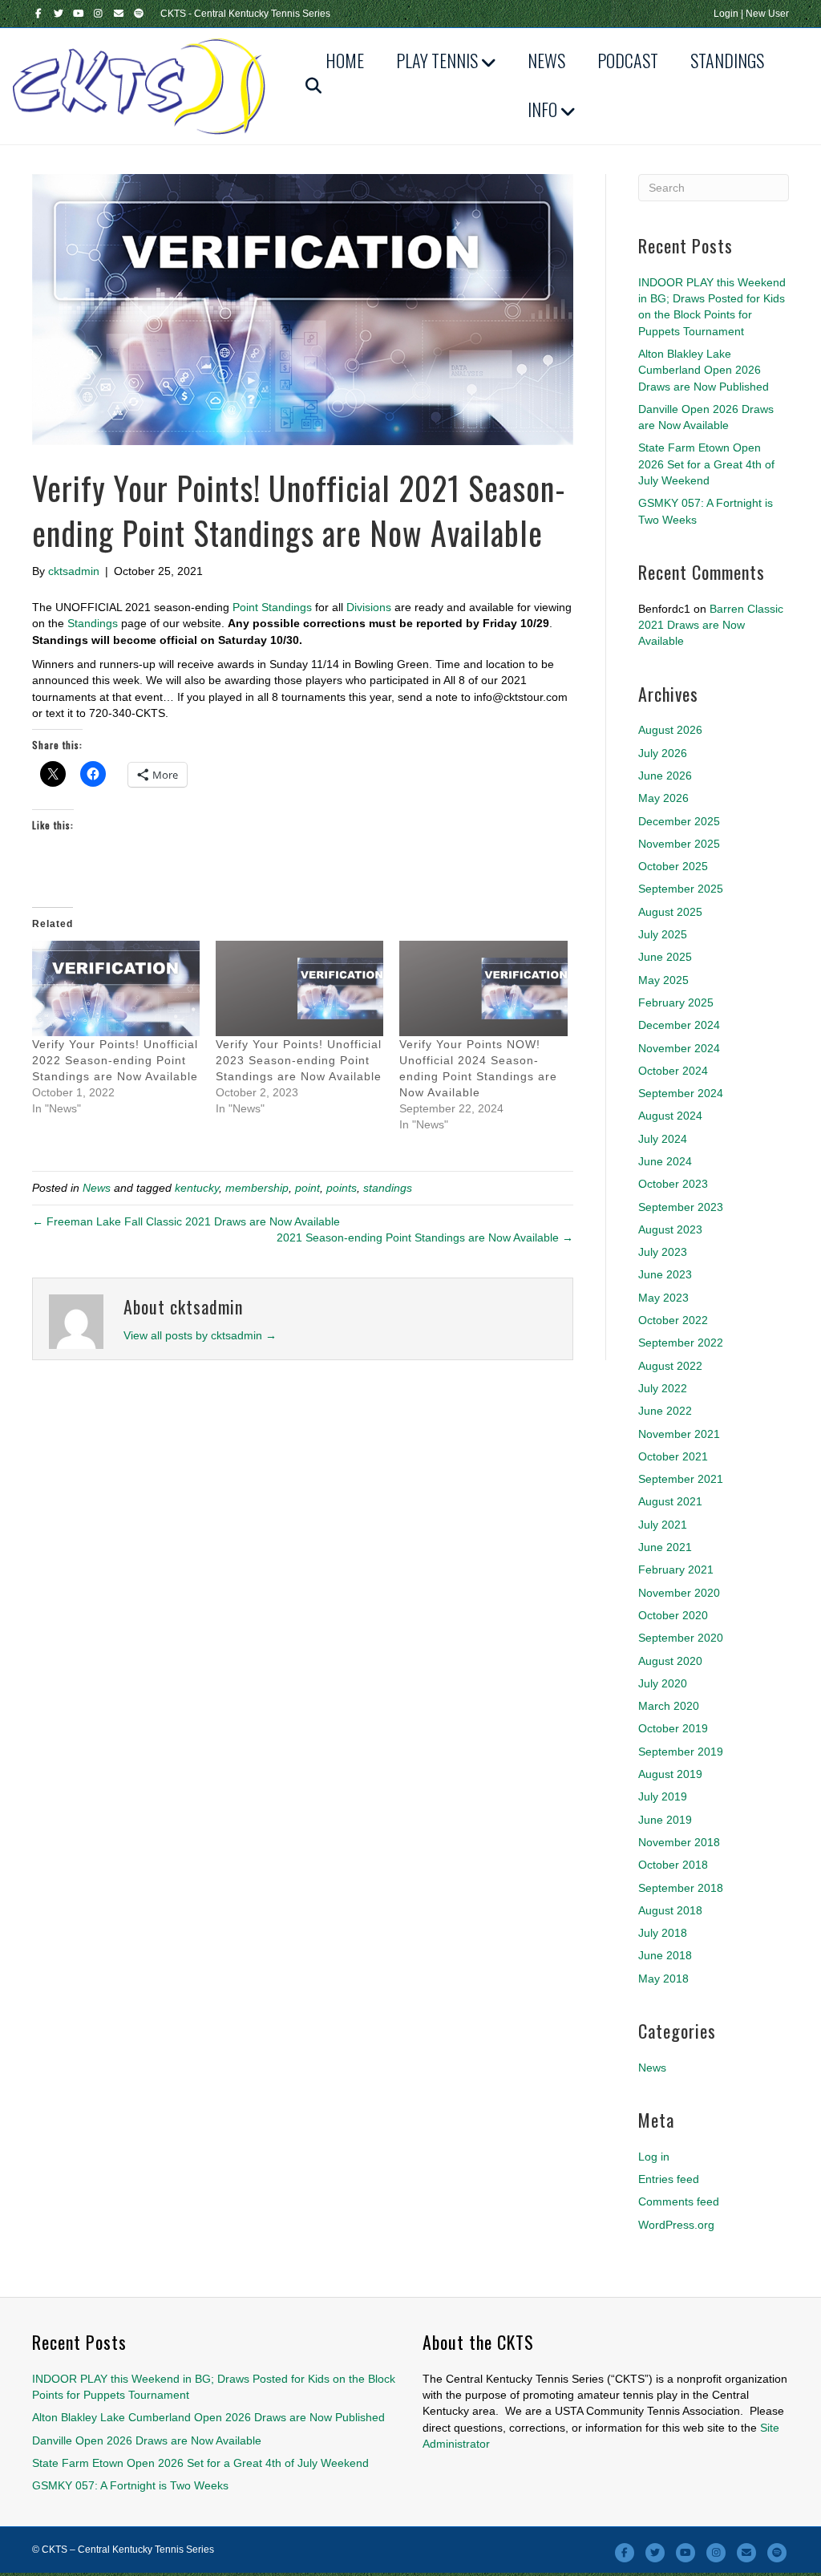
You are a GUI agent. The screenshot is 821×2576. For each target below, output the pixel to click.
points (342, 1188)
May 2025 (663, 980)
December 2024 (679, 1025)
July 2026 (663, 753)
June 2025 (665, 957)
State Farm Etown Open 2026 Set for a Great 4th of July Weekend (706, 464)
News (546, 60)
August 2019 (670, 1774)
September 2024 (681, 1093)
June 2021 (665, 1547)
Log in (654, 2157)
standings (388, 1188)
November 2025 (679, 844)
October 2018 (673, 1865)
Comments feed (679, 2201)
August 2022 (670, 1366)
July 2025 (663, 934)
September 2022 (681, 1343)
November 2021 (679, 1434)
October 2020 (673, 1615)
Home (345, 60)
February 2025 (676, 1002)
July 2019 (663, 1796)
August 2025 (670, 912)
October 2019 (673, 1728)
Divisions (369, 607)
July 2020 (663, 1683)
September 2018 (681, 1888)
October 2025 (673, 866)
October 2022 (673, 1320)
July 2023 (663, 1252)
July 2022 (663, 1388)
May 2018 (663, 1979)
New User (767, 14)
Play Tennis (437, 60)
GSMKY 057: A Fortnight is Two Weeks (130, 2485)
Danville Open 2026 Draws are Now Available (147, 2440)
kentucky (197, 1188)
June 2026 (665, 776)
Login (726, 14)
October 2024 (673, 1071)
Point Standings (272, 607)
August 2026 (670, 730)
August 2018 (670, 1910)
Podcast (628, 60)
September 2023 (681, 1207)
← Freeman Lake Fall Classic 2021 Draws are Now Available (186, 1221)
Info (542, 109)
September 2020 (681, 1638)
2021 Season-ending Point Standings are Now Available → (425, 1237)
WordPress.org (676, 2225)
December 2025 (679, 821)
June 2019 (665, 1820)
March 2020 (669, 1706)
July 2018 (663, 1933)
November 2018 (679, 1842)
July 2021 (663, 1525)
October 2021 (673, 1456)
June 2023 (665, 1274)
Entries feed (669, 2179)
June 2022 (665, 1411)
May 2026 (663, 798)
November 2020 (679, 1593)
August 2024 (670, 1116)
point (307, 1188)
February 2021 (676, 1569)
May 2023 (663, 1298)
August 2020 (670, 1661)
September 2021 (681, 1479)
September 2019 (681, 1752)
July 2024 (663, 1139)
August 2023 (670, 1229)
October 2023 (673, 1184)
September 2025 (681, 889)
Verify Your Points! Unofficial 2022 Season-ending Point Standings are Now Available (115, 1060)
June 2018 (665, 1955)
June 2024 (665, 1161)
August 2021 (670, 1501)
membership (257, 1188)
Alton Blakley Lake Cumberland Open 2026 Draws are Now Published (704, 370)
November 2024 (679, 1048)
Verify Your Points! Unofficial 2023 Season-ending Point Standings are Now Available (299, 1060)
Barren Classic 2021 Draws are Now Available (711, 625)
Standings (727, 60)
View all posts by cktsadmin (200, 1335)
